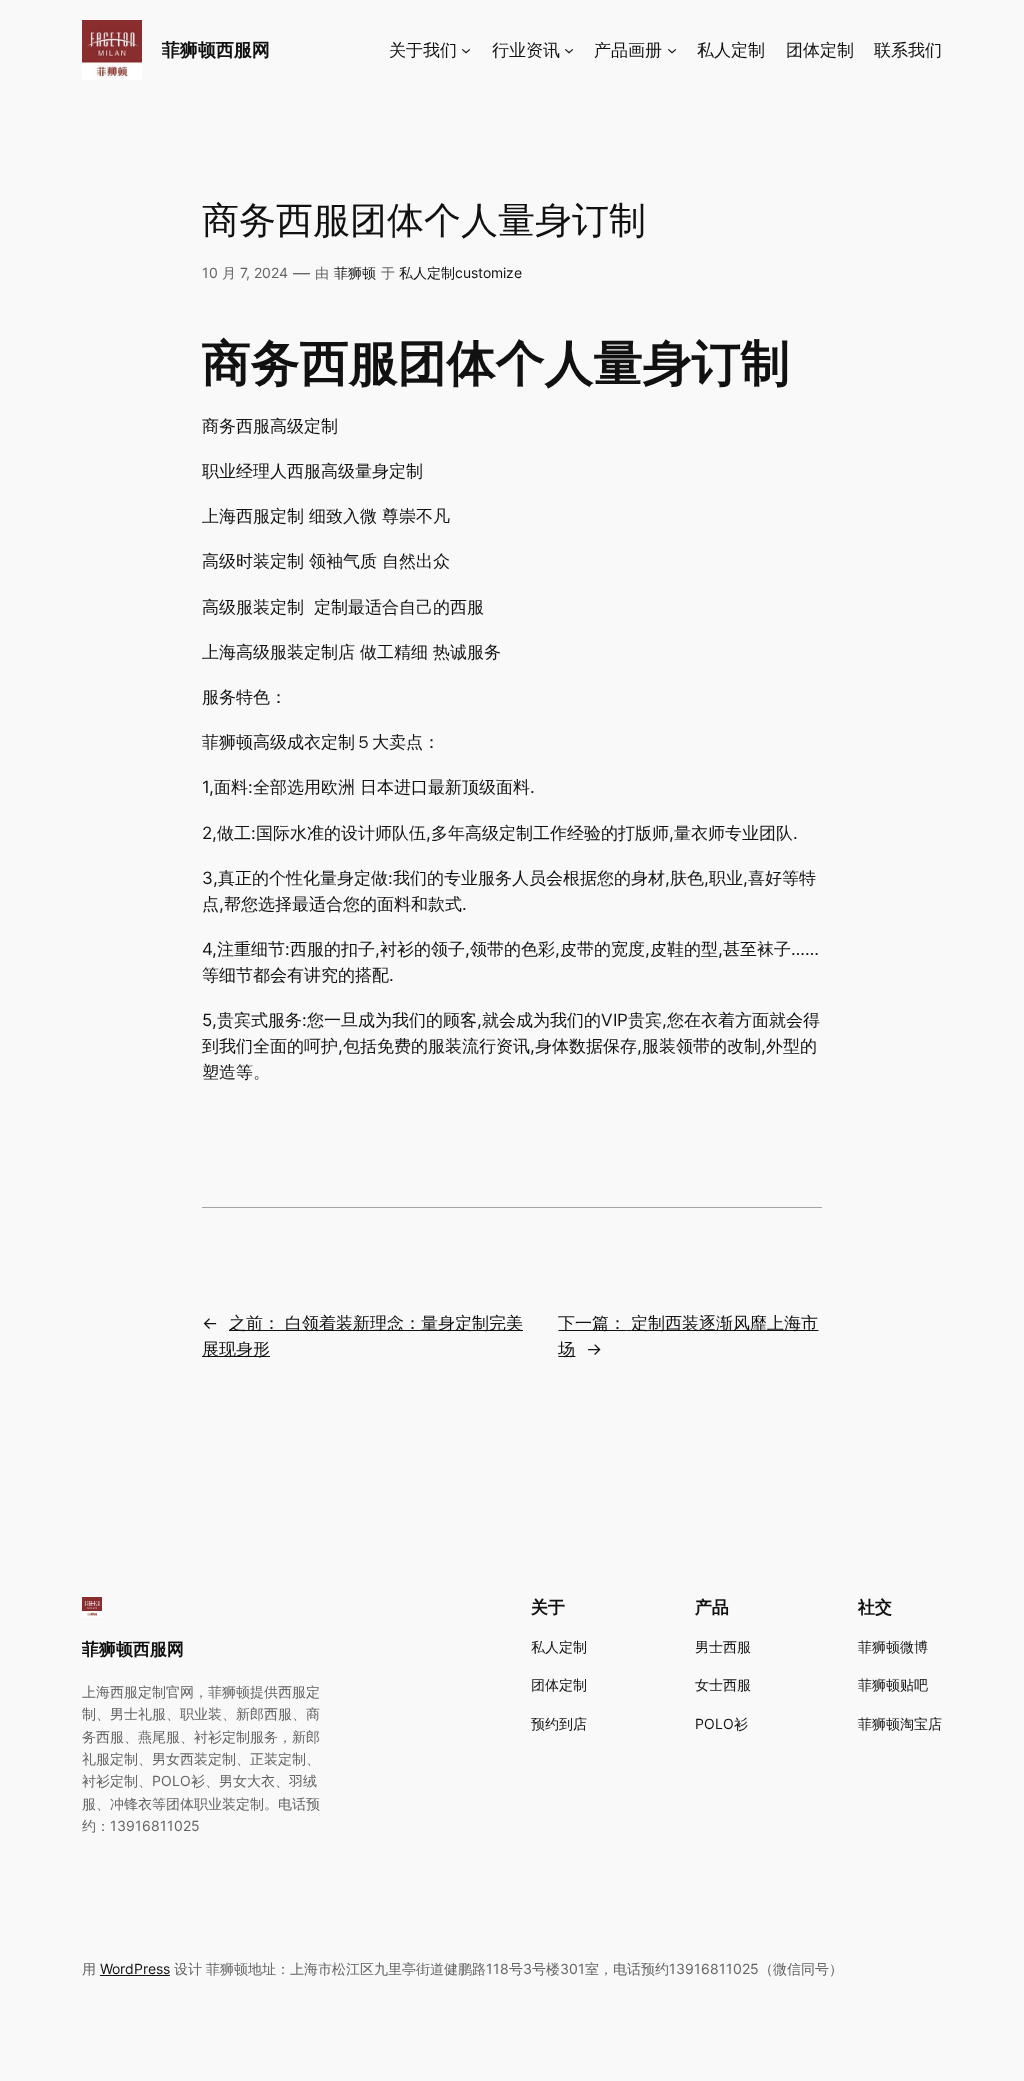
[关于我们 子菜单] (466, 50)
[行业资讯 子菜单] (569, 50)
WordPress (135, 1968)
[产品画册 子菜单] (672, 50)
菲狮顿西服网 (216, 49)
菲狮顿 (355, 272)
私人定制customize (460, 272)
